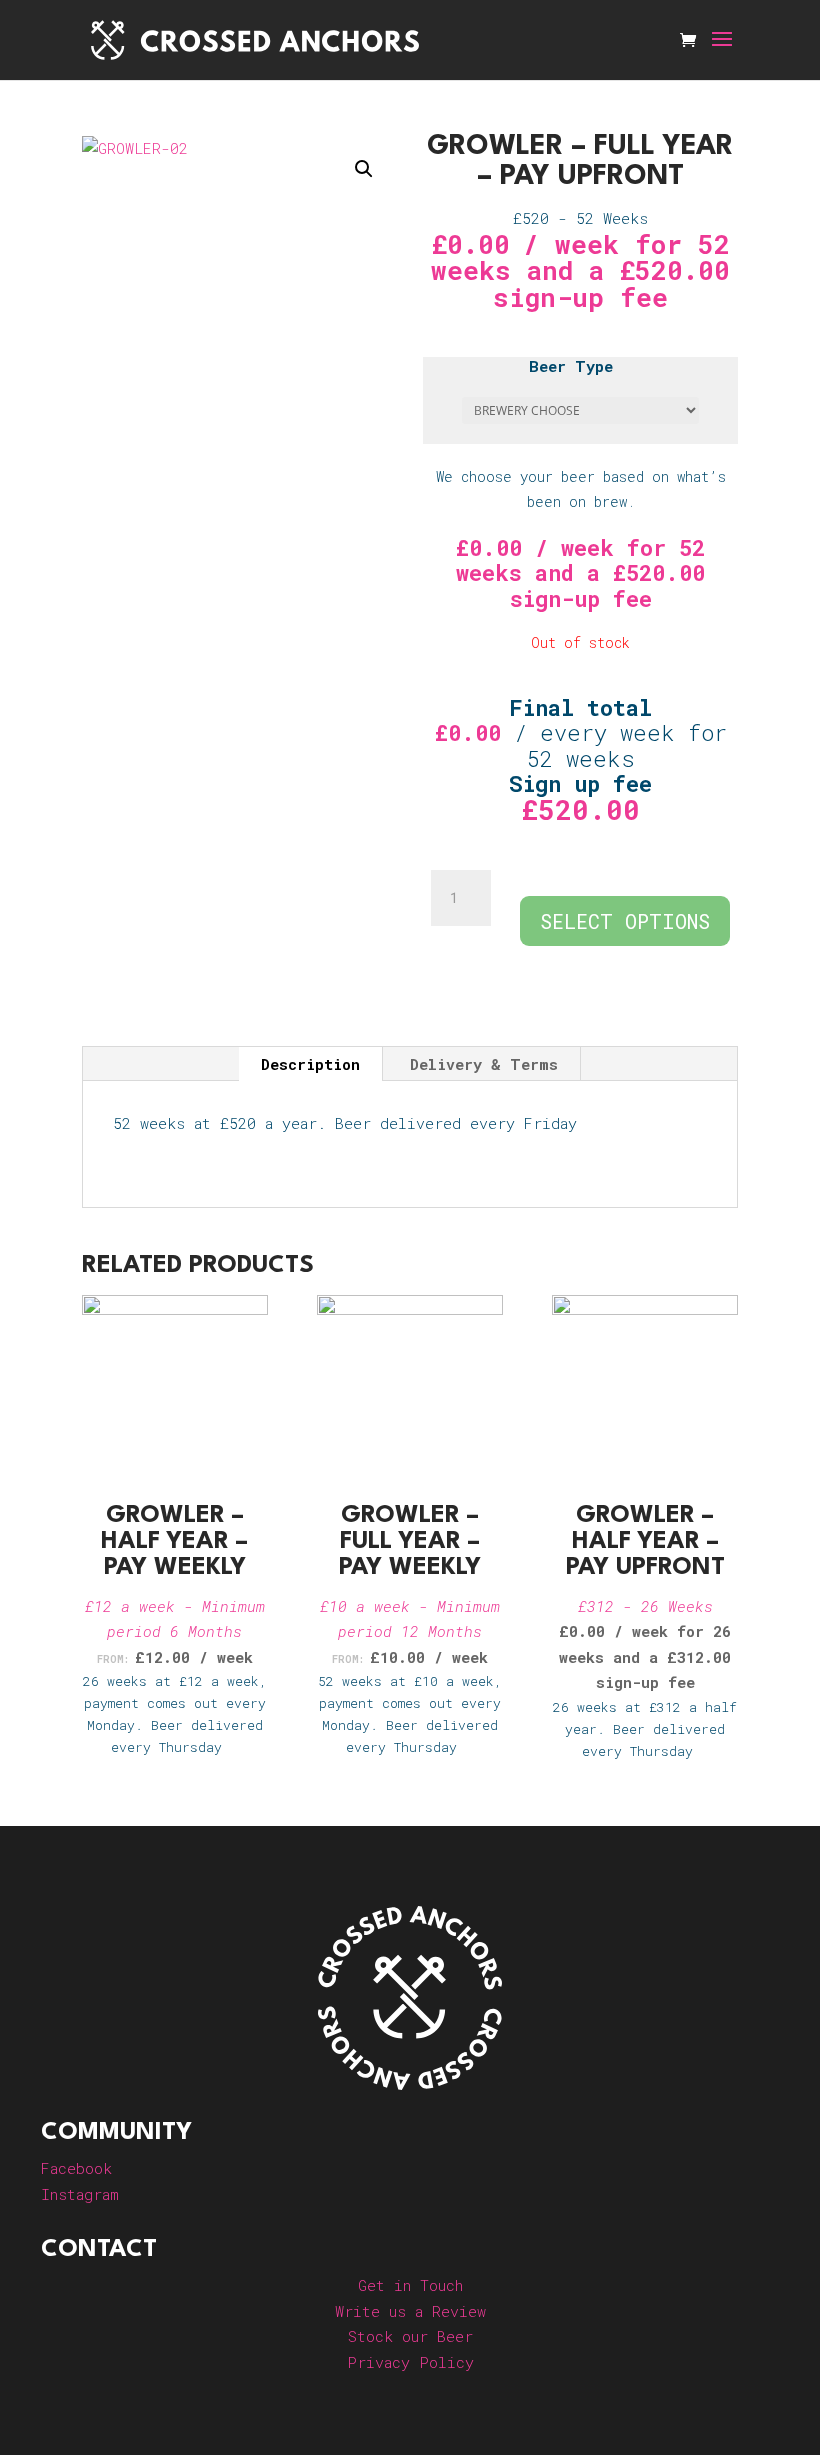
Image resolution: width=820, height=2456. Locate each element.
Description (310, 1064)
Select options (625, 921)
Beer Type (571, 366)
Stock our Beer (410, 2336)
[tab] (311, 1064)
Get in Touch (410, 2285)
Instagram (80, 2194)
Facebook (76, 2168)
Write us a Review (410, 2311)
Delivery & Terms (484, 1064)
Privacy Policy (410, 2362)
